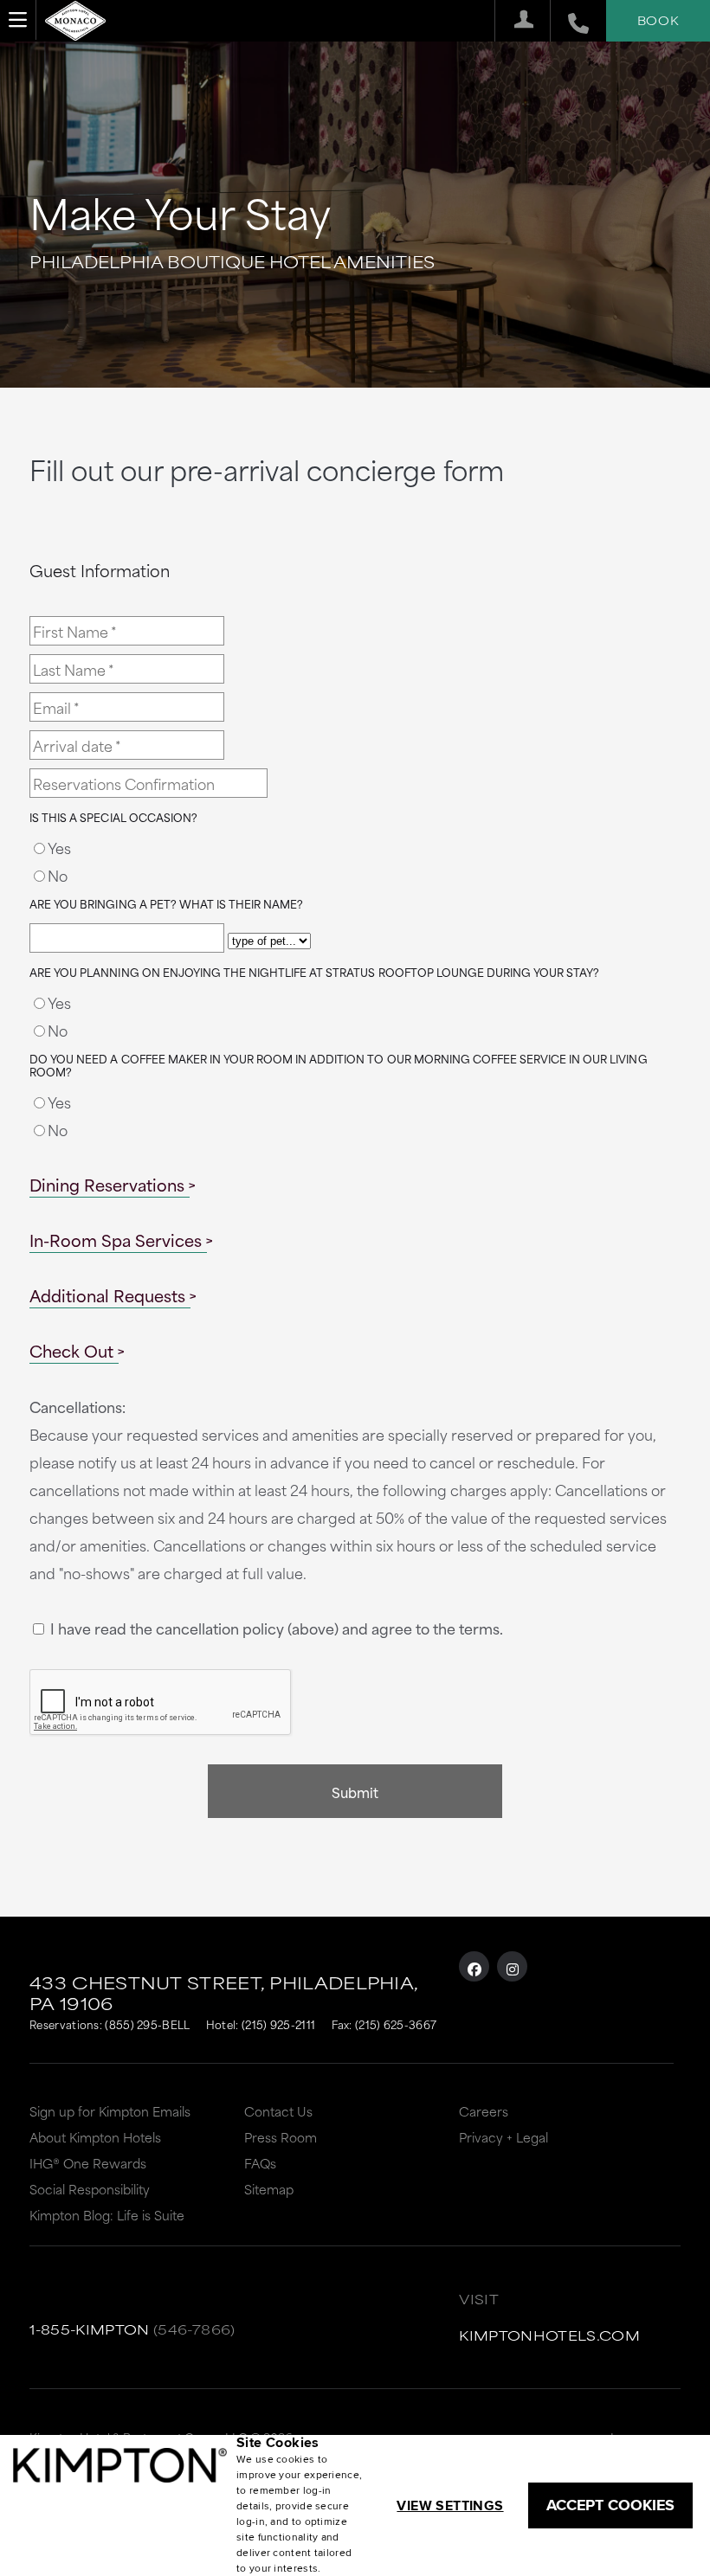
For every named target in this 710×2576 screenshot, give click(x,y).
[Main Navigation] (18, 20)
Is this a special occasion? (113, 818)
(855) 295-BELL (147, 2024)
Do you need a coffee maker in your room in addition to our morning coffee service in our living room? (338, 1066)
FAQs (260, 2163)
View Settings (450, 2505)
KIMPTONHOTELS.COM (549, 2335)
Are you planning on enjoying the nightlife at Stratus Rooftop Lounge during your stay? (314, 973)
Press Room (281, 2137)
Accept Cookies (610, 2505)
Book (658, 20)
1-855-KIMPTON (90, 2329)
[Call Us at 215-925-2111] (569, 21)
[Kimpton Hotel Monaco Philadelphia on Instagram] (512, 1966)
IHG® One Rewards (88, 2163)
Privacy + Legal (503, 2137)
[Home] (75, 18)
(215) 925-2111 (278, 2024)
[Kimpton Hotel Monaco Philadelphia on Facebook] (474, 1966)
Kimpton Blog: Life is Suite (107, 2215)
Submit (355, 1792)
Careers (484, 2111)
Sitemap (269, 2189)
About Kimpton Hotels (95, 2137)
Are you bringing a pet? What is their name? (166, 904)
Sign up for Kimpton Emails (110, 2111)
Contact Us (278, 2111)
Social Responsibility (90, 2189)
